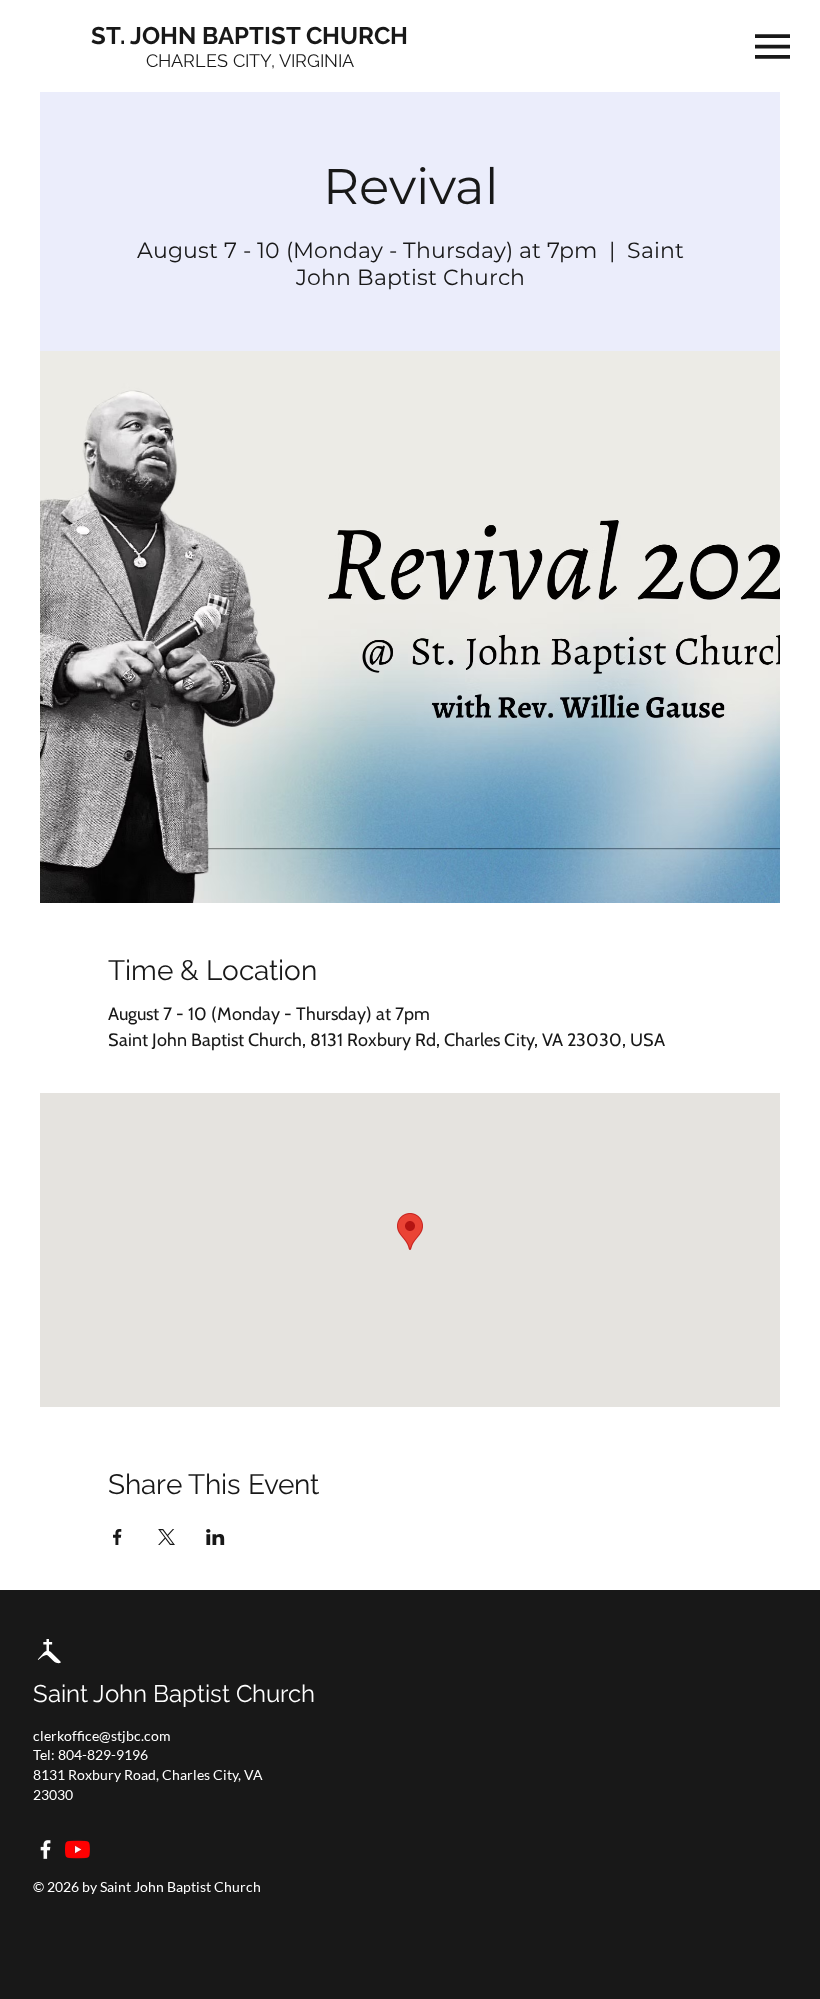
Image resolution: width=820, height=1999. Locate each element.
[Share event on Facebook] (117, 1537)
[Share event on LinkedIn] (215, 1537)
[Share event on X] (166, 1537)
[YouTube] (77, 1849)
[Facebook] (45, 1849)
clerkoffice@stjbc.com (102, 1735)
